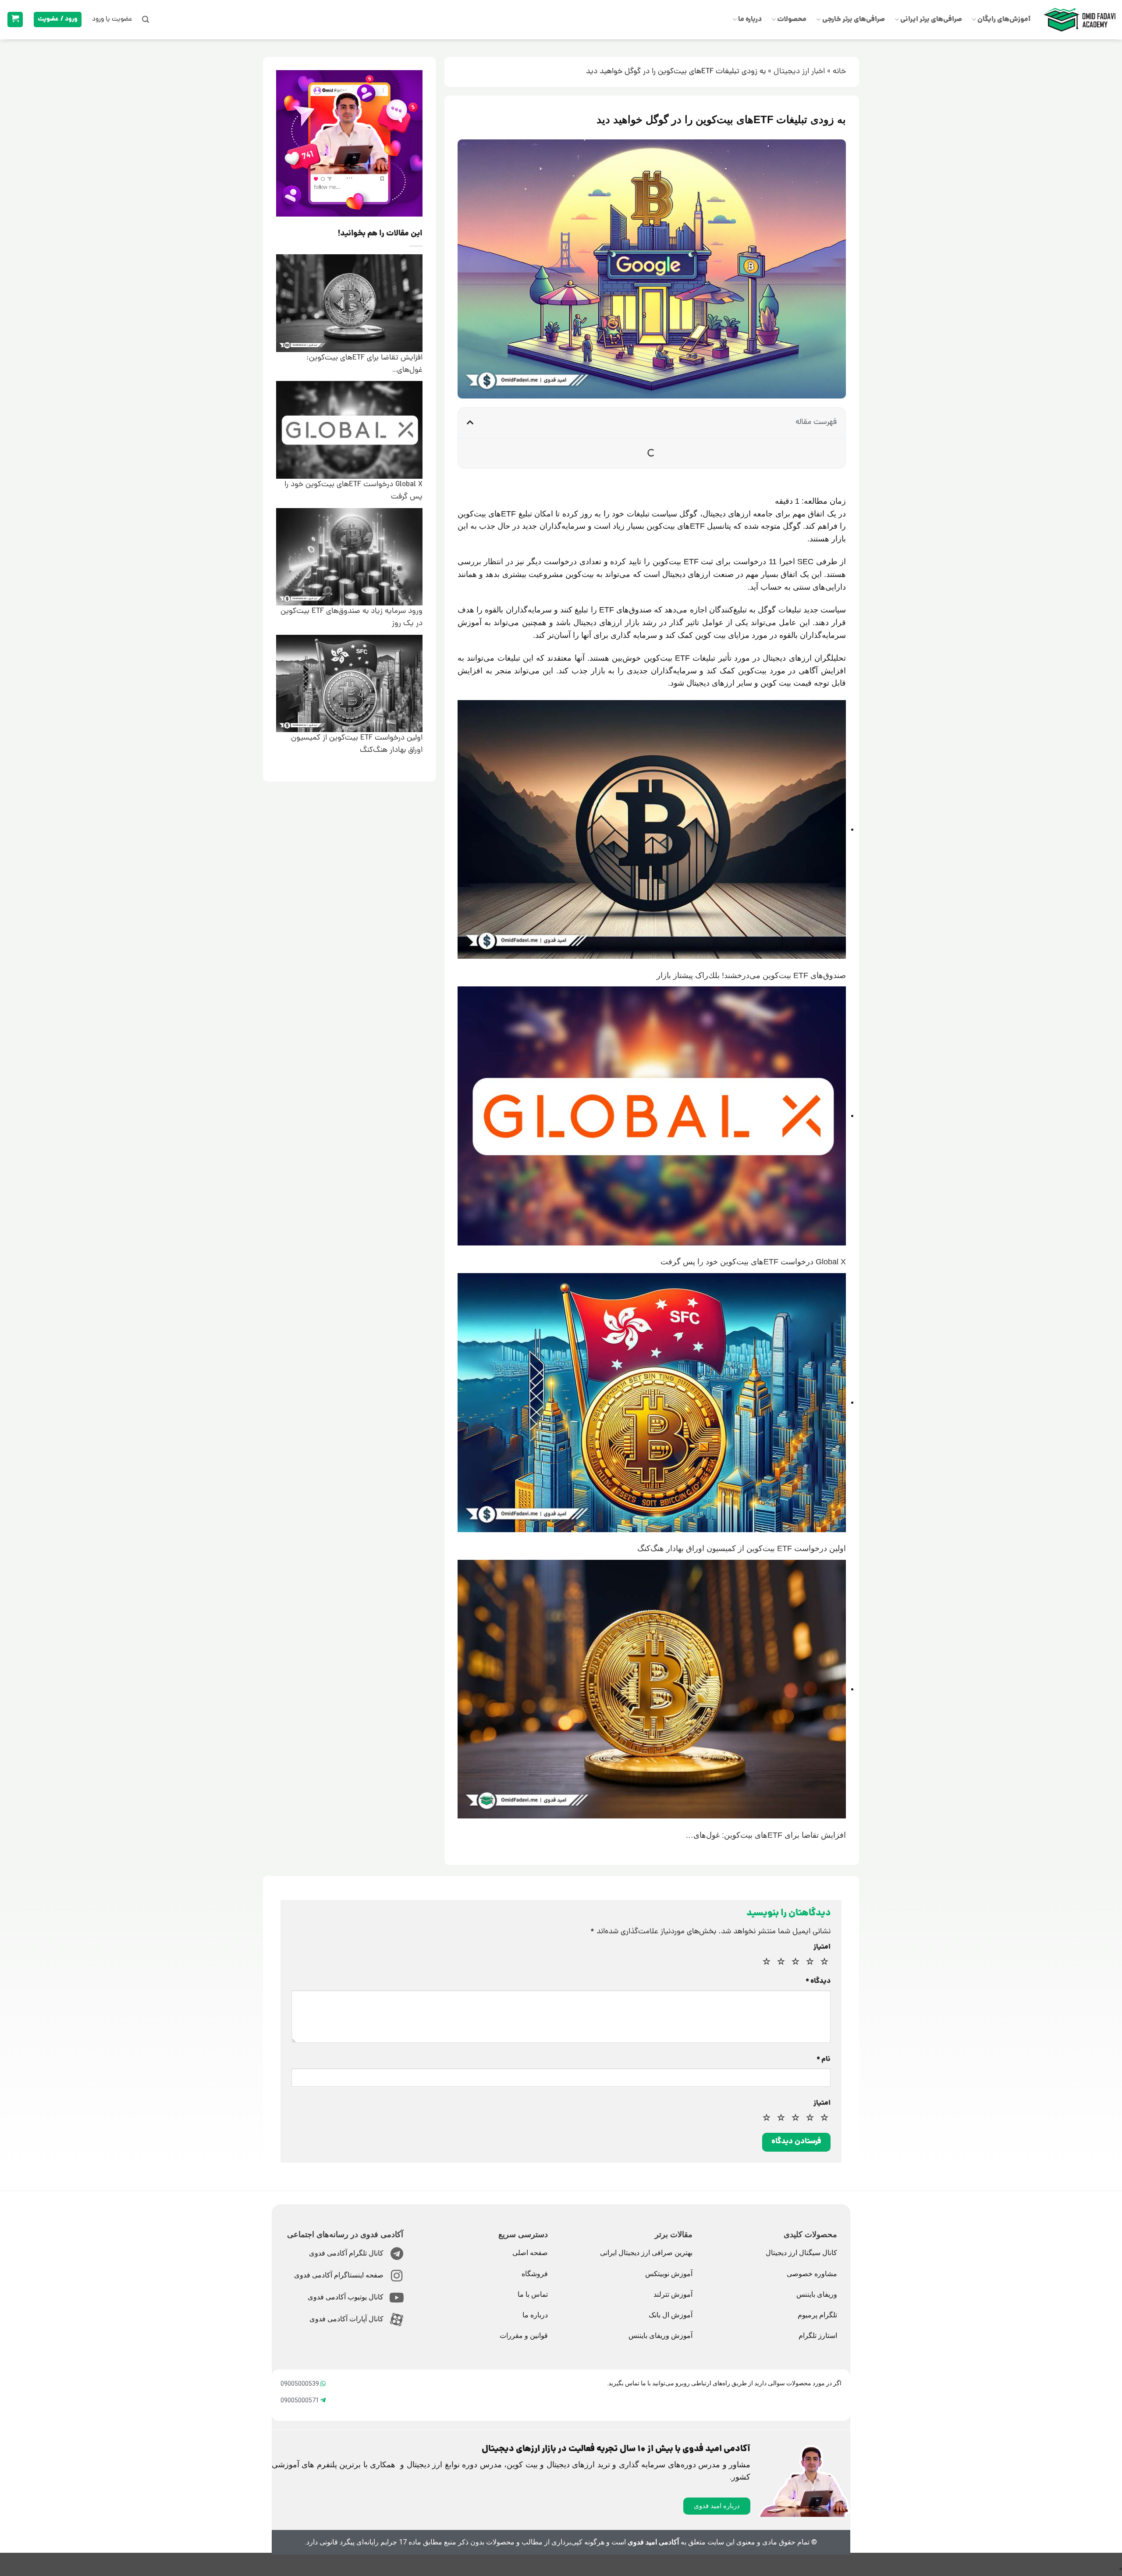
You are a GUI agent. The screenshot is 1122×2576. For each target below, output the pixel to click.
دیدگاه (818, 1982)
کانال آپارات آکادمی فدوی (346, 2319)
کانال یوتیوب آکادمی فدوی (346, 2297)
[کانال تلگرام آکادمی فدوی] (397, 2254)
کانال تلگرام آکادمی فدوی (346, 2253)
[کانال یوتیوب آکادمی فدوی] (397, 2298)
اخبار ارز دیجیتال (799, 72)
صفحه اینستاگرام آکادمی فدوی (339, 2275)
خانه (839, 72)
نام (824, 2060)
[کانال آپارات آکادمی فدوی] (397, 2320)
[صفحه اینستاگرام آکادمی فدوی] (397, 2276)
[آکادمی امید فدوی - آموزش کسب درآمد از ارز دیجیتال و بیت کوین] (1079, 20)
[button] (146, 20)
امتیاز (822, 1948)
